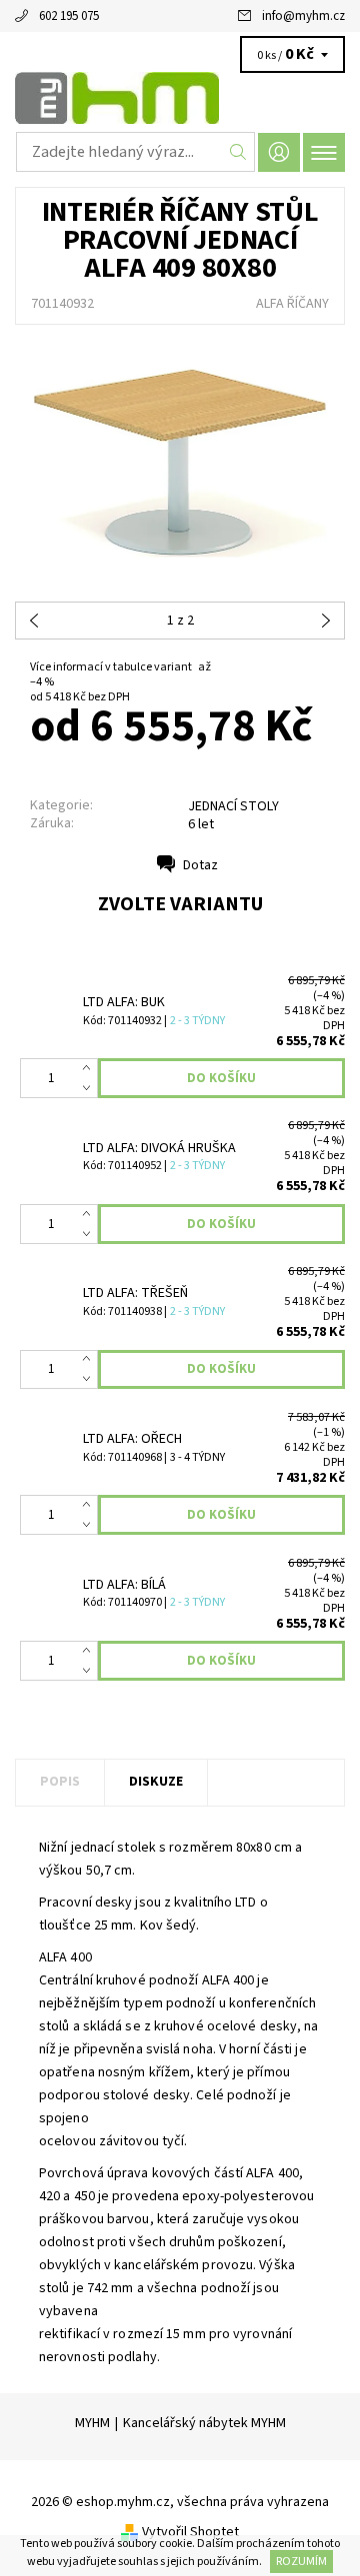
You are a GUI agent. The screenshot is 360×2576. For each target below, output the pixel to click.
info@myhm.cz (303, 16)
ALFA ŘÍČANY (292, 304)
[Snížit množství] (90, 1088)
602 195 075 (69, 16)
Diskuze (156, 1782)
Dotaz (200, 865)
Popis (60, 1782)
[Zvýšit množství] (90, 1068)
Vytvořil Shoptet (190, 2532)
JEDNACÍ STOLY (233, 806)
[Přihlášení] (279, 152)
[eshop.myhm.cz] (180, 98)
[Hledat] (238, 152)
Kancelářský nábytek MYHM (204, 2423)
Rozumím (301, 2562)
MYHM (92, 2423)
